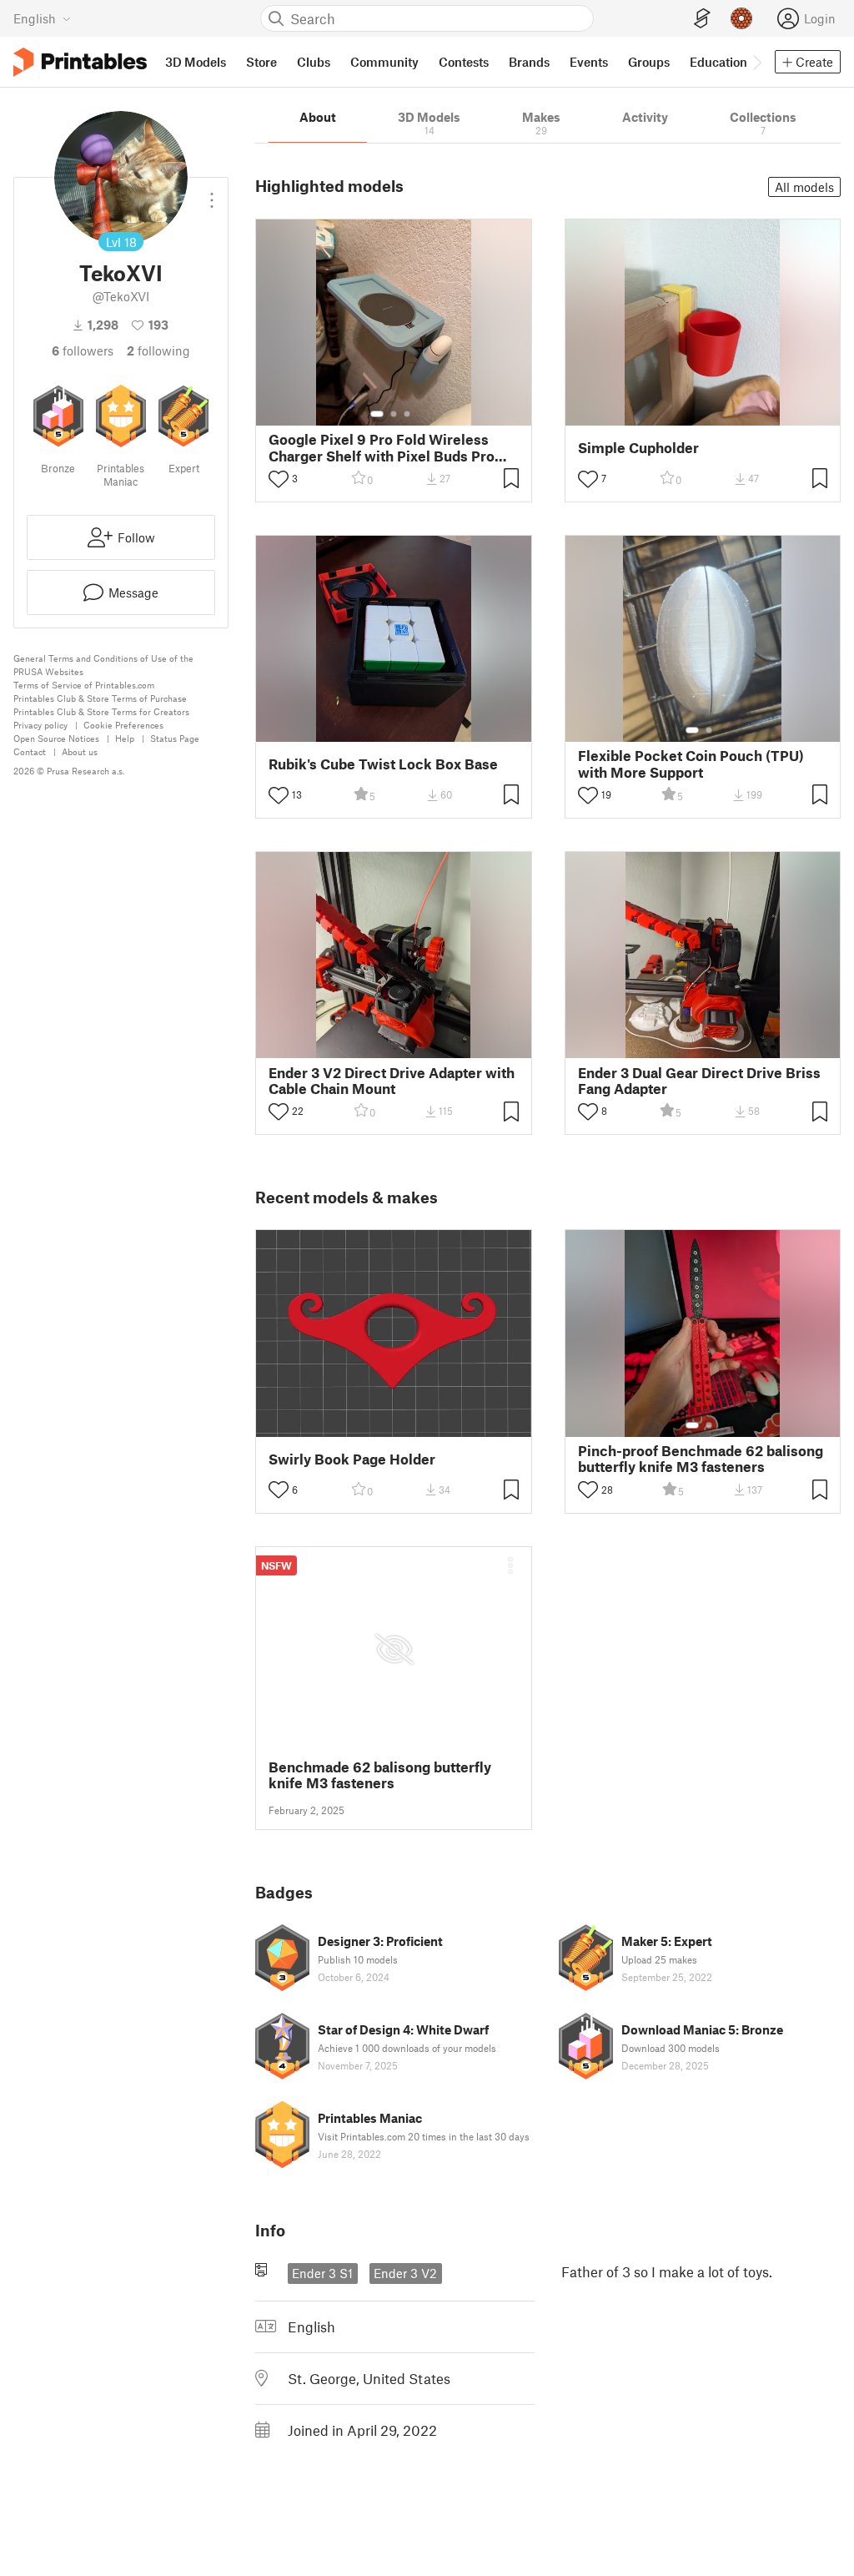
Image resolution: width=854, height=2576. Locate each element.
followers (83, 350)
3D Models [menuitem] (196, 62)
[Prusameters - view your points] (741, 18)
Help (125, 738)
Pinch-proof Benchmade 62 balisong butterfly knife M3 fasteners (701, 1459)
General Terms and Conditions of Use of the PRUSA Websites (103, 665)
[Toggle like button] (279, 479)
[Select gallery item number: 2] (394, 414)
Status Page (175, 738)
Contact (30, 751)
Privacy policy (40, 725)
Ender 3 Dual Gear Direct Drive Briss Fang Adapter (699, 1081)
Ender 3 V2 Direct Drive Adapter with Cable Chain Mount (392, 1081)
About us (80, 751)
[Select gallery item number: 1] (377, 414)
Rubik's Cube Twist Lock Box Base (383, 764)
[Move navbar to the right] (756, 62)
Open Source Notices (56, 738)
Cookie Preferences (123, 725)
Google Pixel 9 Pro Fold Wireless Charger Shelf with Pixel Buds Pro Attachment (382, 447)
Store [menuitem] (261, 62)
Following (158, 350)
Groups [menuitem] (649, 62)
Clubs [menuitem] (314, 62)
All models (804, 187)
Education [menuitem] (718, 62)
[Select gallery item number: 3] (407, 414)
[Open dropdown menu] (212, 194)
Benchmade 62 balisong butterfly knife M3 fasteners (380, 1775)
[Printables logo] (80, 62)
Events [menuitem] (589, 62)
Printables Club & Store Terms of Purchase (100, 698)
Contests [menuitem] (464, 62)
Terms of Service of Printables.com (84, 685)
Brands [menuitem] (529, 62)
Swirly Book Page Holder (352, 1459)
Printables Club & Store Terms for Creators (101, 711)
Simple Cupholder (638, 448)
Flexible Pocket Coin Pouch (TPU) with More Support (691, 764)
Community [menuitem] (384, 62)
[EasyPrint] (702, 19)
